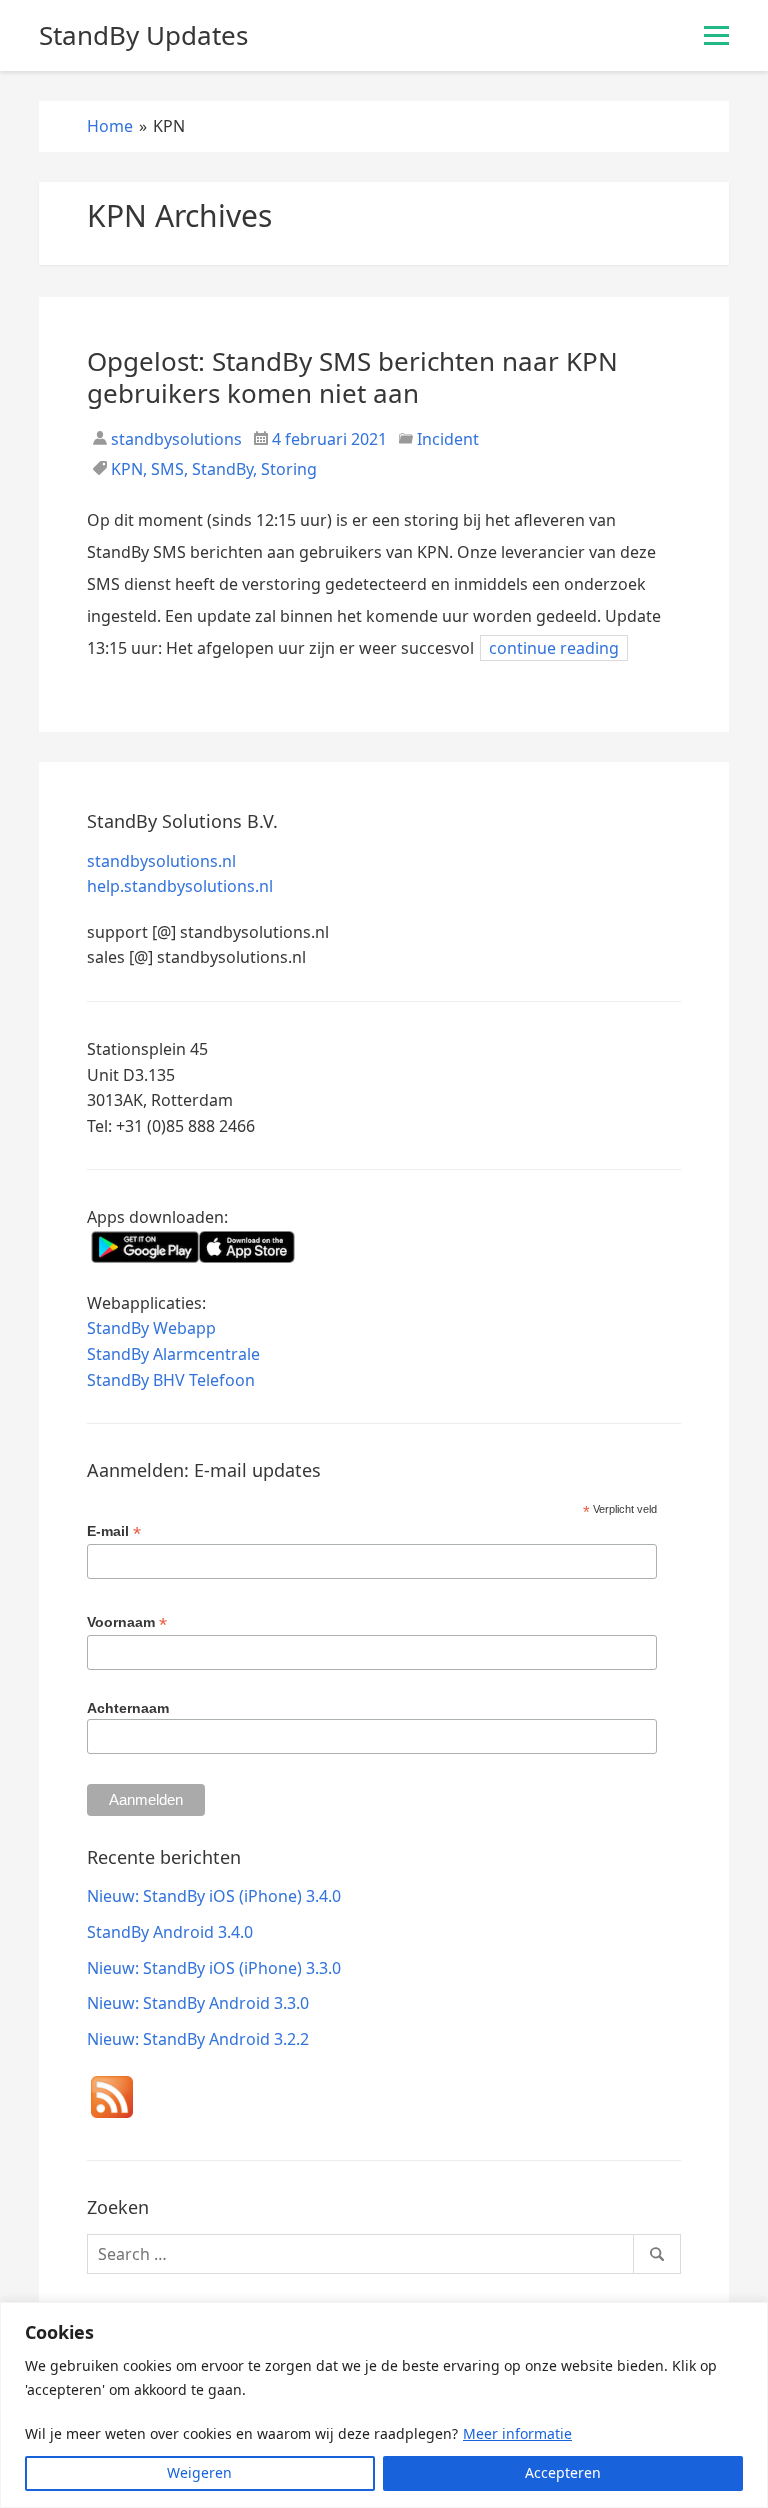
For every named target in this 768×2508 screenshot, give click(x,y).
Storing (289, 469)
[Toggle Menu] (716, 35)
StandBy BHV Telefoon (171, 1380)
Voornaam (127, 1622)
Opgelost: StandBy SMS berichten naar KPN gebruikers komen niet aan (352, 377)
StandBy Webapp (151, 1328)
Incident (448, 439)
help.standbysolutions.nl (180, 886)
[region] (384, 2405)
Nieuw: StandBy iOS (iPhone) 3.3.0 (214, 1968)
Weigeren (199, 2472)
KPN (127, 469)
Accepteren (563, 2472)
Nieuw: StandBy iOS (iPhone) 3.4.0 (214, 1896)
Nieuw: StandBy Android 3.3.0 (198, 2003)
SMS (167, 469)
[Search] (657, 2254)
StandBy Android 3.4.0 (170, 1932)
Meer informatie (517, 2433)
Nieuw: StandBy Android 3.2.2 (198, 2039)
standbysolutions (174, 439)
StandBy (222, 469)
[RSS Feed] (112, 2101)
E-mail (114, 1531)
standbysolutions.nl (161, 861)
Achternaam (128, 1708)
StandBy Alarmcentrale (173, 1354)
